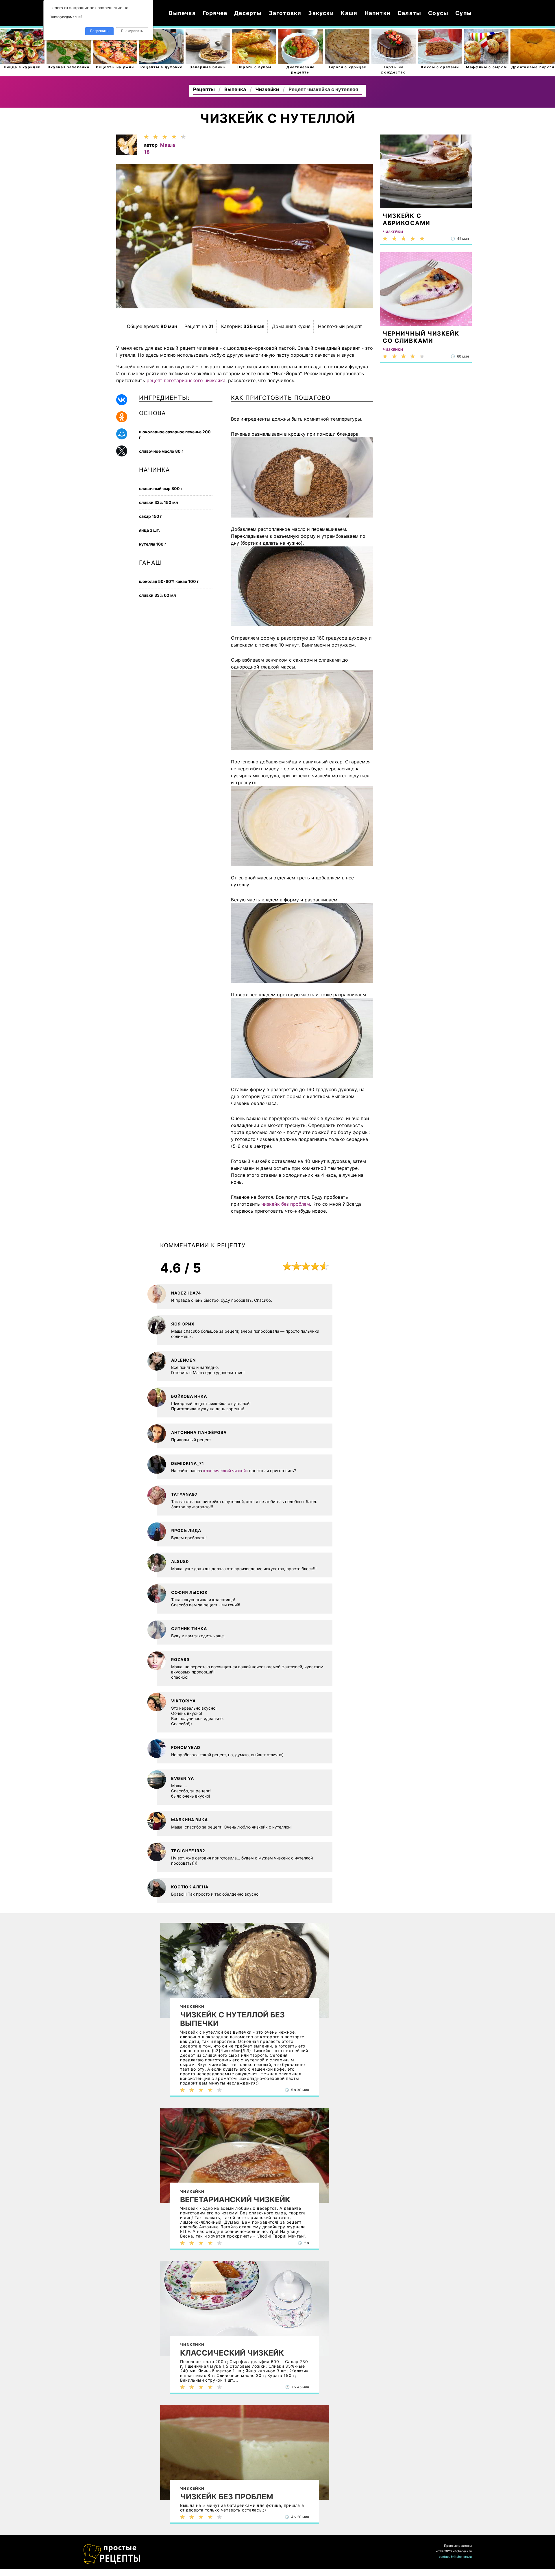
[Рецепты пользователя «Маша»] (127, 154)
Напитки (378, 13)
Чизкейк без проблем (227, 2497)
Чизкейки (192, 2006)
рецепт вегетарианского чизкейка (186, 380)
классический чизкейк (226, 1471)
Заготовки (285, 13)
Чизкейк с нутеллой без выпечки (232, 2019)
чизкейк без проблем (286, 1204)
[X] (122, 451)
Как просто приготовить (112, 2554)
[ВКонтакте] (122, 400)
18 (147, 152)
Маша (168, 145)
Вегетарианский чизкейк (235, 2200)
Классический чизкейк (232, 2353)
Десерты (248, 13)
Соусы (438, 13)
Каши (349, 13)
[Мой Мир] (122, 434)
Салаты (409, 13)
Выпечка (182, 13)
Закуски (321, 13)
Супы (464, 13)
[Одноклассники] (122, 417)
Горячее (215, 13)
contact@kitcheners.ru (455, 2557)
